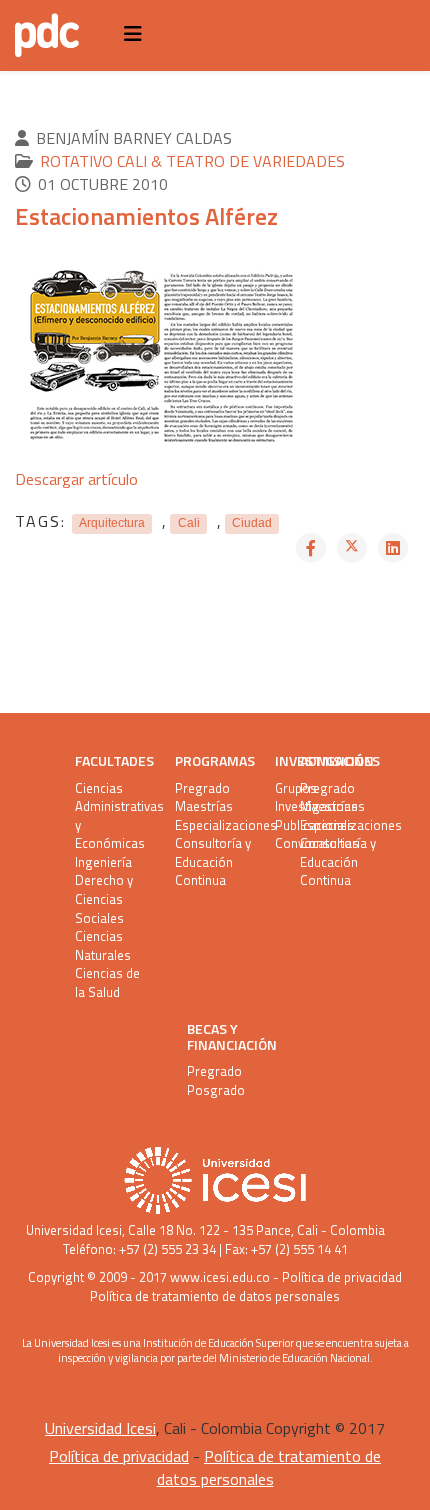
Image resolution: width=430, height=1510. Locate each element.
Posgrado (216, 1090)
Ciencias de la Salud (107, 982)
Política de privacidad (342, 1277)
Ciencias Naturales (103, 945)
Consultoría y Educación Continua (213, 862)
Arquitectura (112, 523)
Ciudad (252, 523)
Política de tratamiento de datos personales (215, 1296)
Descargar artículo (76, 479)
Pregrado (202, 788)
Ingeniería (103, 862)
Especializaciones (213, 825)
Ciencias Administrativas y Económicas (113, 816)
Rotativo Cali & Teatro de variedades (192, 161)
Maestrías (204, 806)
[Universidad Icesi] (215, 1180)
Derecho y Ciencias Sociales (104, 899)
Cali (189, 523)
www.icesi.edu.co (220, 1277)
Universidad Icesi (74, 1230)
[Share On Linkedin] (393, 548)
